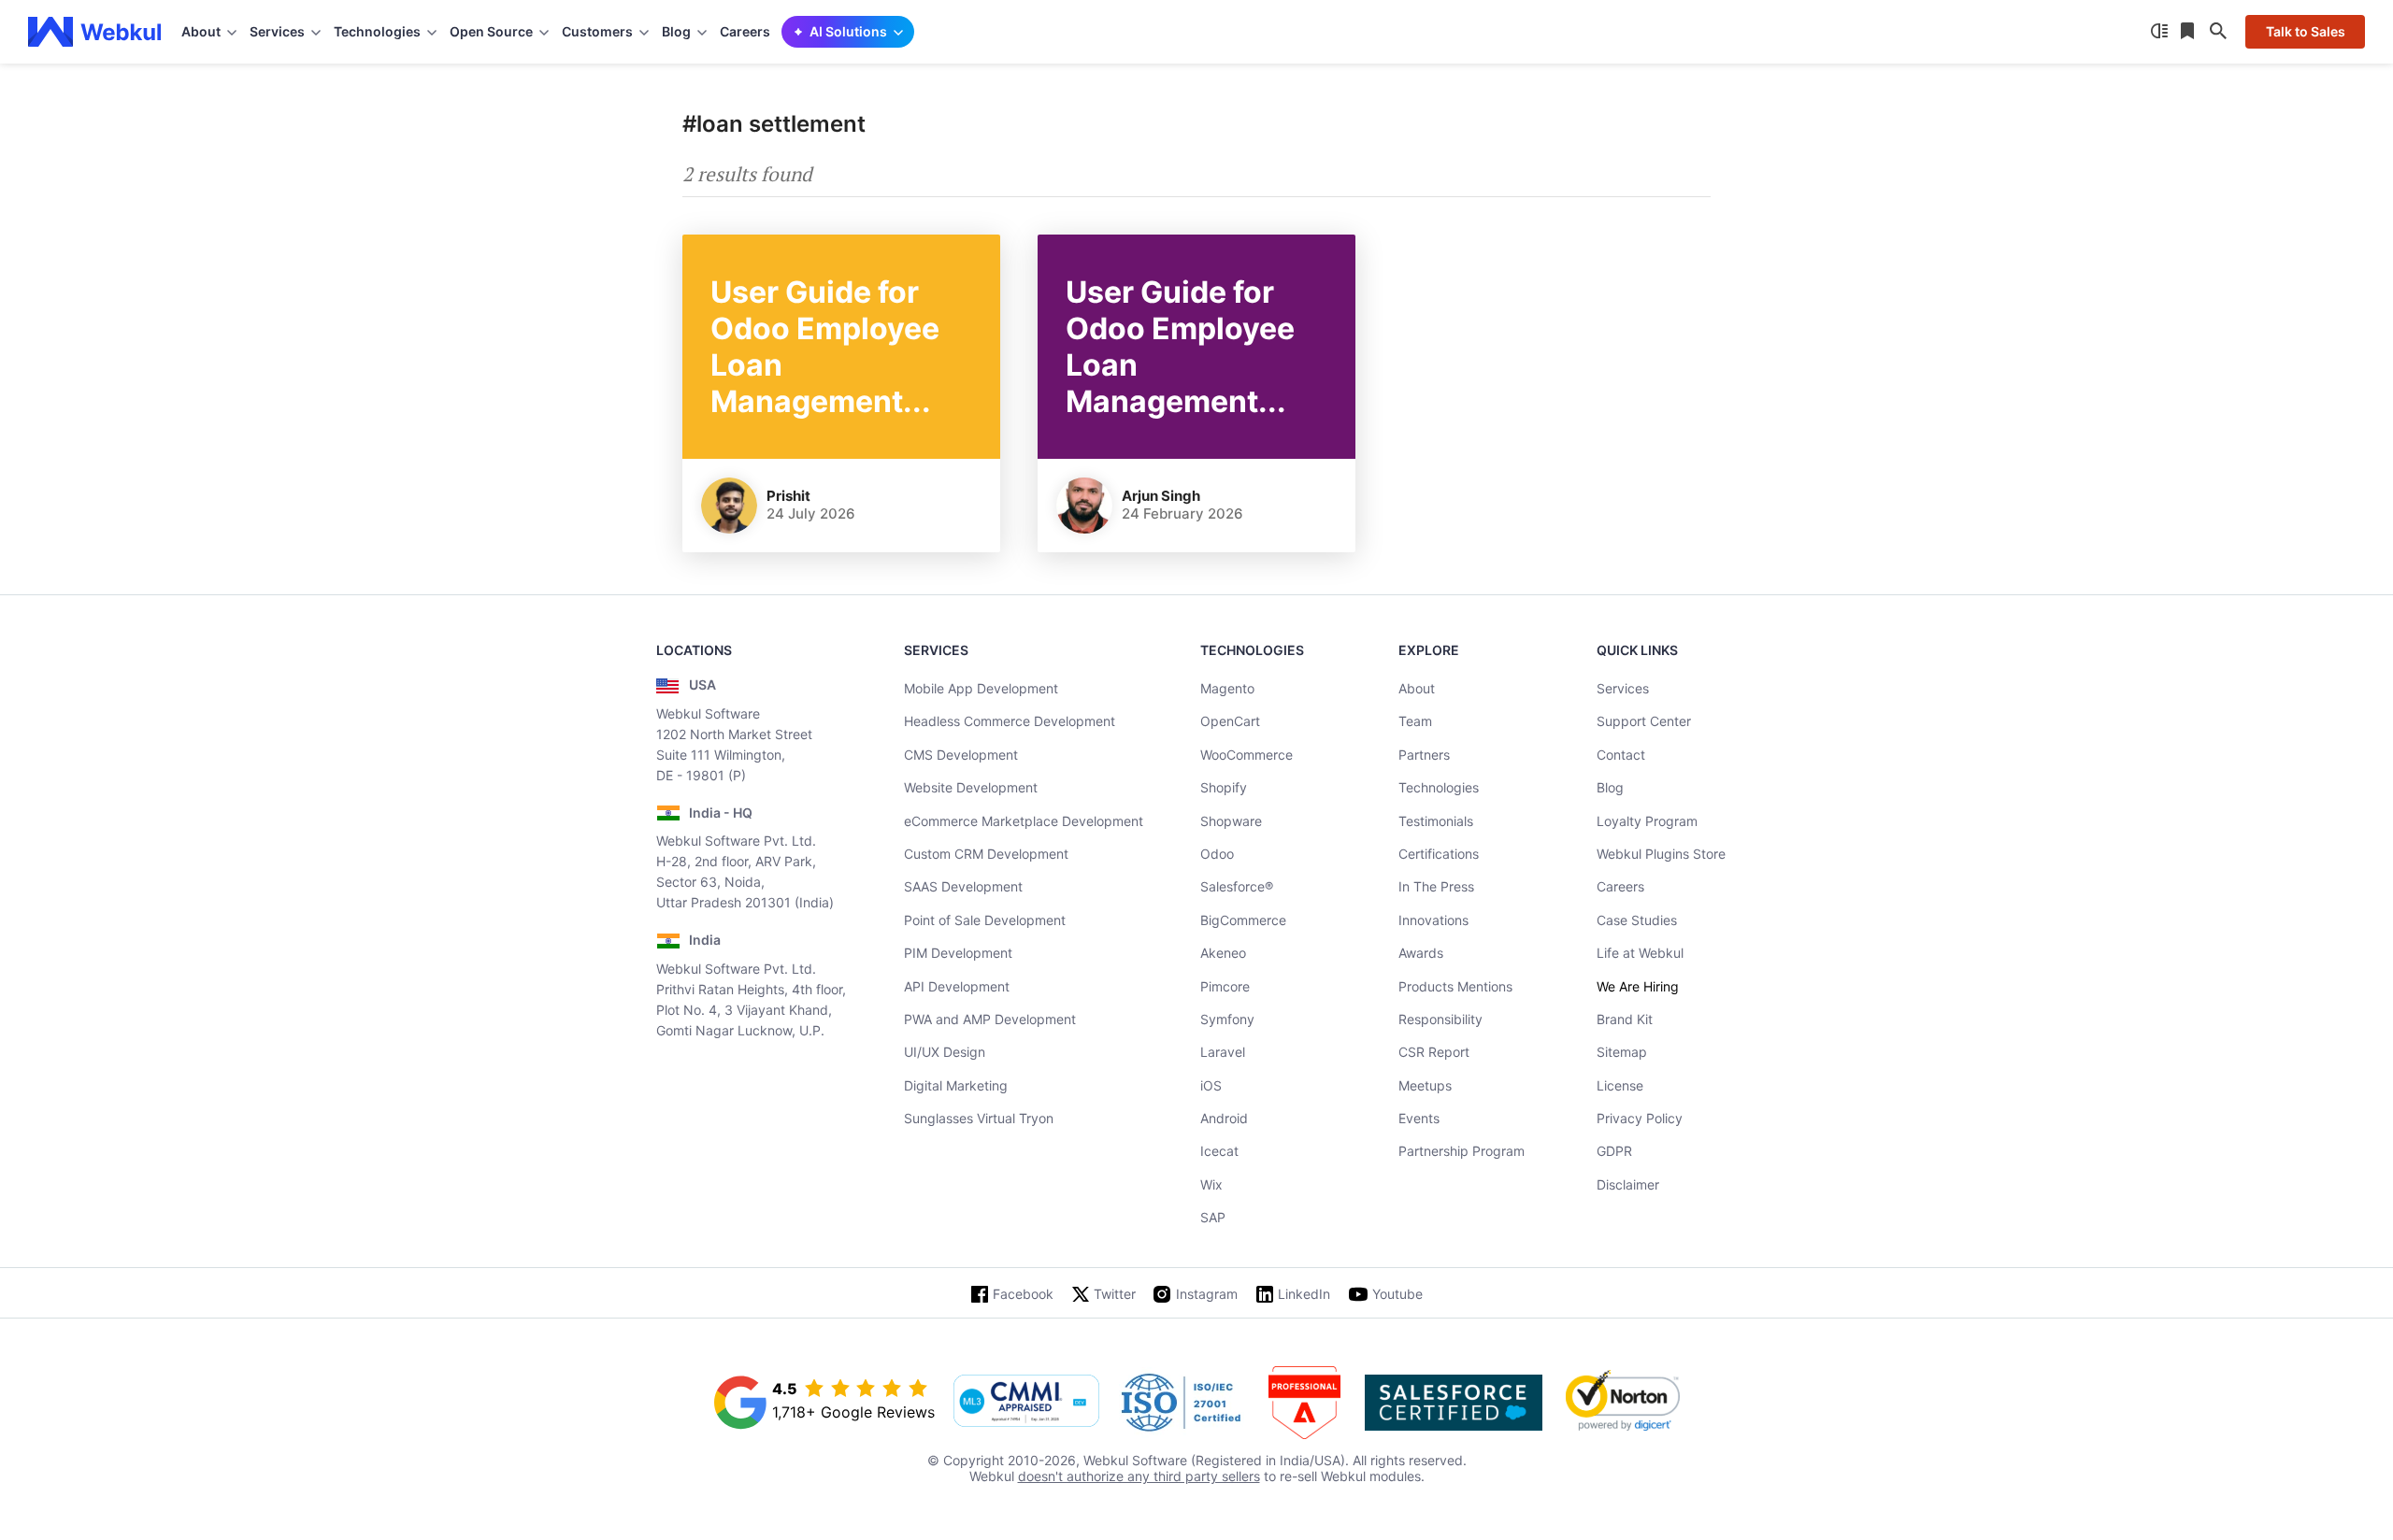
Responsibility (1440, 1019)
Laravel (1223, 1052)
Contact (1621, 755)
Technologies (1439, 787)
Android (1224, 1118)
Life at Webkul (1640, 953)
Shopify (1224, 787)
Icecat (1219, 1151)
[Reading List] (2189, 32)
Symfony (1227, 1019)
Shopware (1231, 821)
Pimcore (1225, 986)
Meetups (1425, 1085)
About (1417, 688)
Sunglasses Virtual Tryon (979, 1118)
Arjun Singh (1161, 496)
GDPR (1614, 1151)
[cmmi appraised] (1026, 1403)
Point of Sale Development (985, 920)
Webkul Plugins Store (1661, 854)
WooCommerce (1247, 755)
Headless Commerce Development (1010, 721)
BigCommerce (1243, 920)
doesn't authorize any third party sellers (1139, 1476)
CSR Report (1434, 1052)
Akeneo (1223, 953)
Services (1623, 688)
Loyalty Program (1647, 821)
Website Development (971, 787)
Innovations (1433, 920)
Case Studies (1637, 920)
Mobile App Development (981, 688)
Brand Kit (1625, 1019)
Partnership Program (1462, 1151)
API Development (957, 986)
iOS (1211, 1085)
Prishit (788, 496)
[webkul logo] (95, 32)
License (1620, 1085)
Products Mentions (1455, 986)
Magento (1227, 688)
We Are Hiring (1638, 986)
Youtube (1397, 1294)
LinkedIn (1304, 1294)
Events (1419, 1118)
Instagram (1207, 1294)
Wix (1211, 1184)
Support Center (1644, 721)
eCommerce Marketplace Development (1024, 821)
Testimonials (1436, 821)
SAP (1213, 1217)
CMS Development (961, 755)
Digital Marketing (956, 1085)
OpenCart (1230, 721)
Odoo (1217, 854)
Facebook (1023, 1294)
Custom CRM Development (986, 854)
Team (1415, 721)
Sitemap (1622, 1052)
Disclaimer (1628, 1184)
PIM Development (958, 953)
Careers (745, 31)
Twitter (1115, 1294)
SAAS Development (963, 886)
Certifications (1439, 854)
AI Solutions (848, 31)
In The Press (1436, 886)
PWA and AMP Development (990, 1019)
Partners (1424, 755)
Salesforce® (1237, 886)
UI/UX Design (945, 1052)
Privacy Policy (1640, 1118)
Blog (1610, 787)
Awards (1421, 953)
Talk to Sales (2306, 31)
